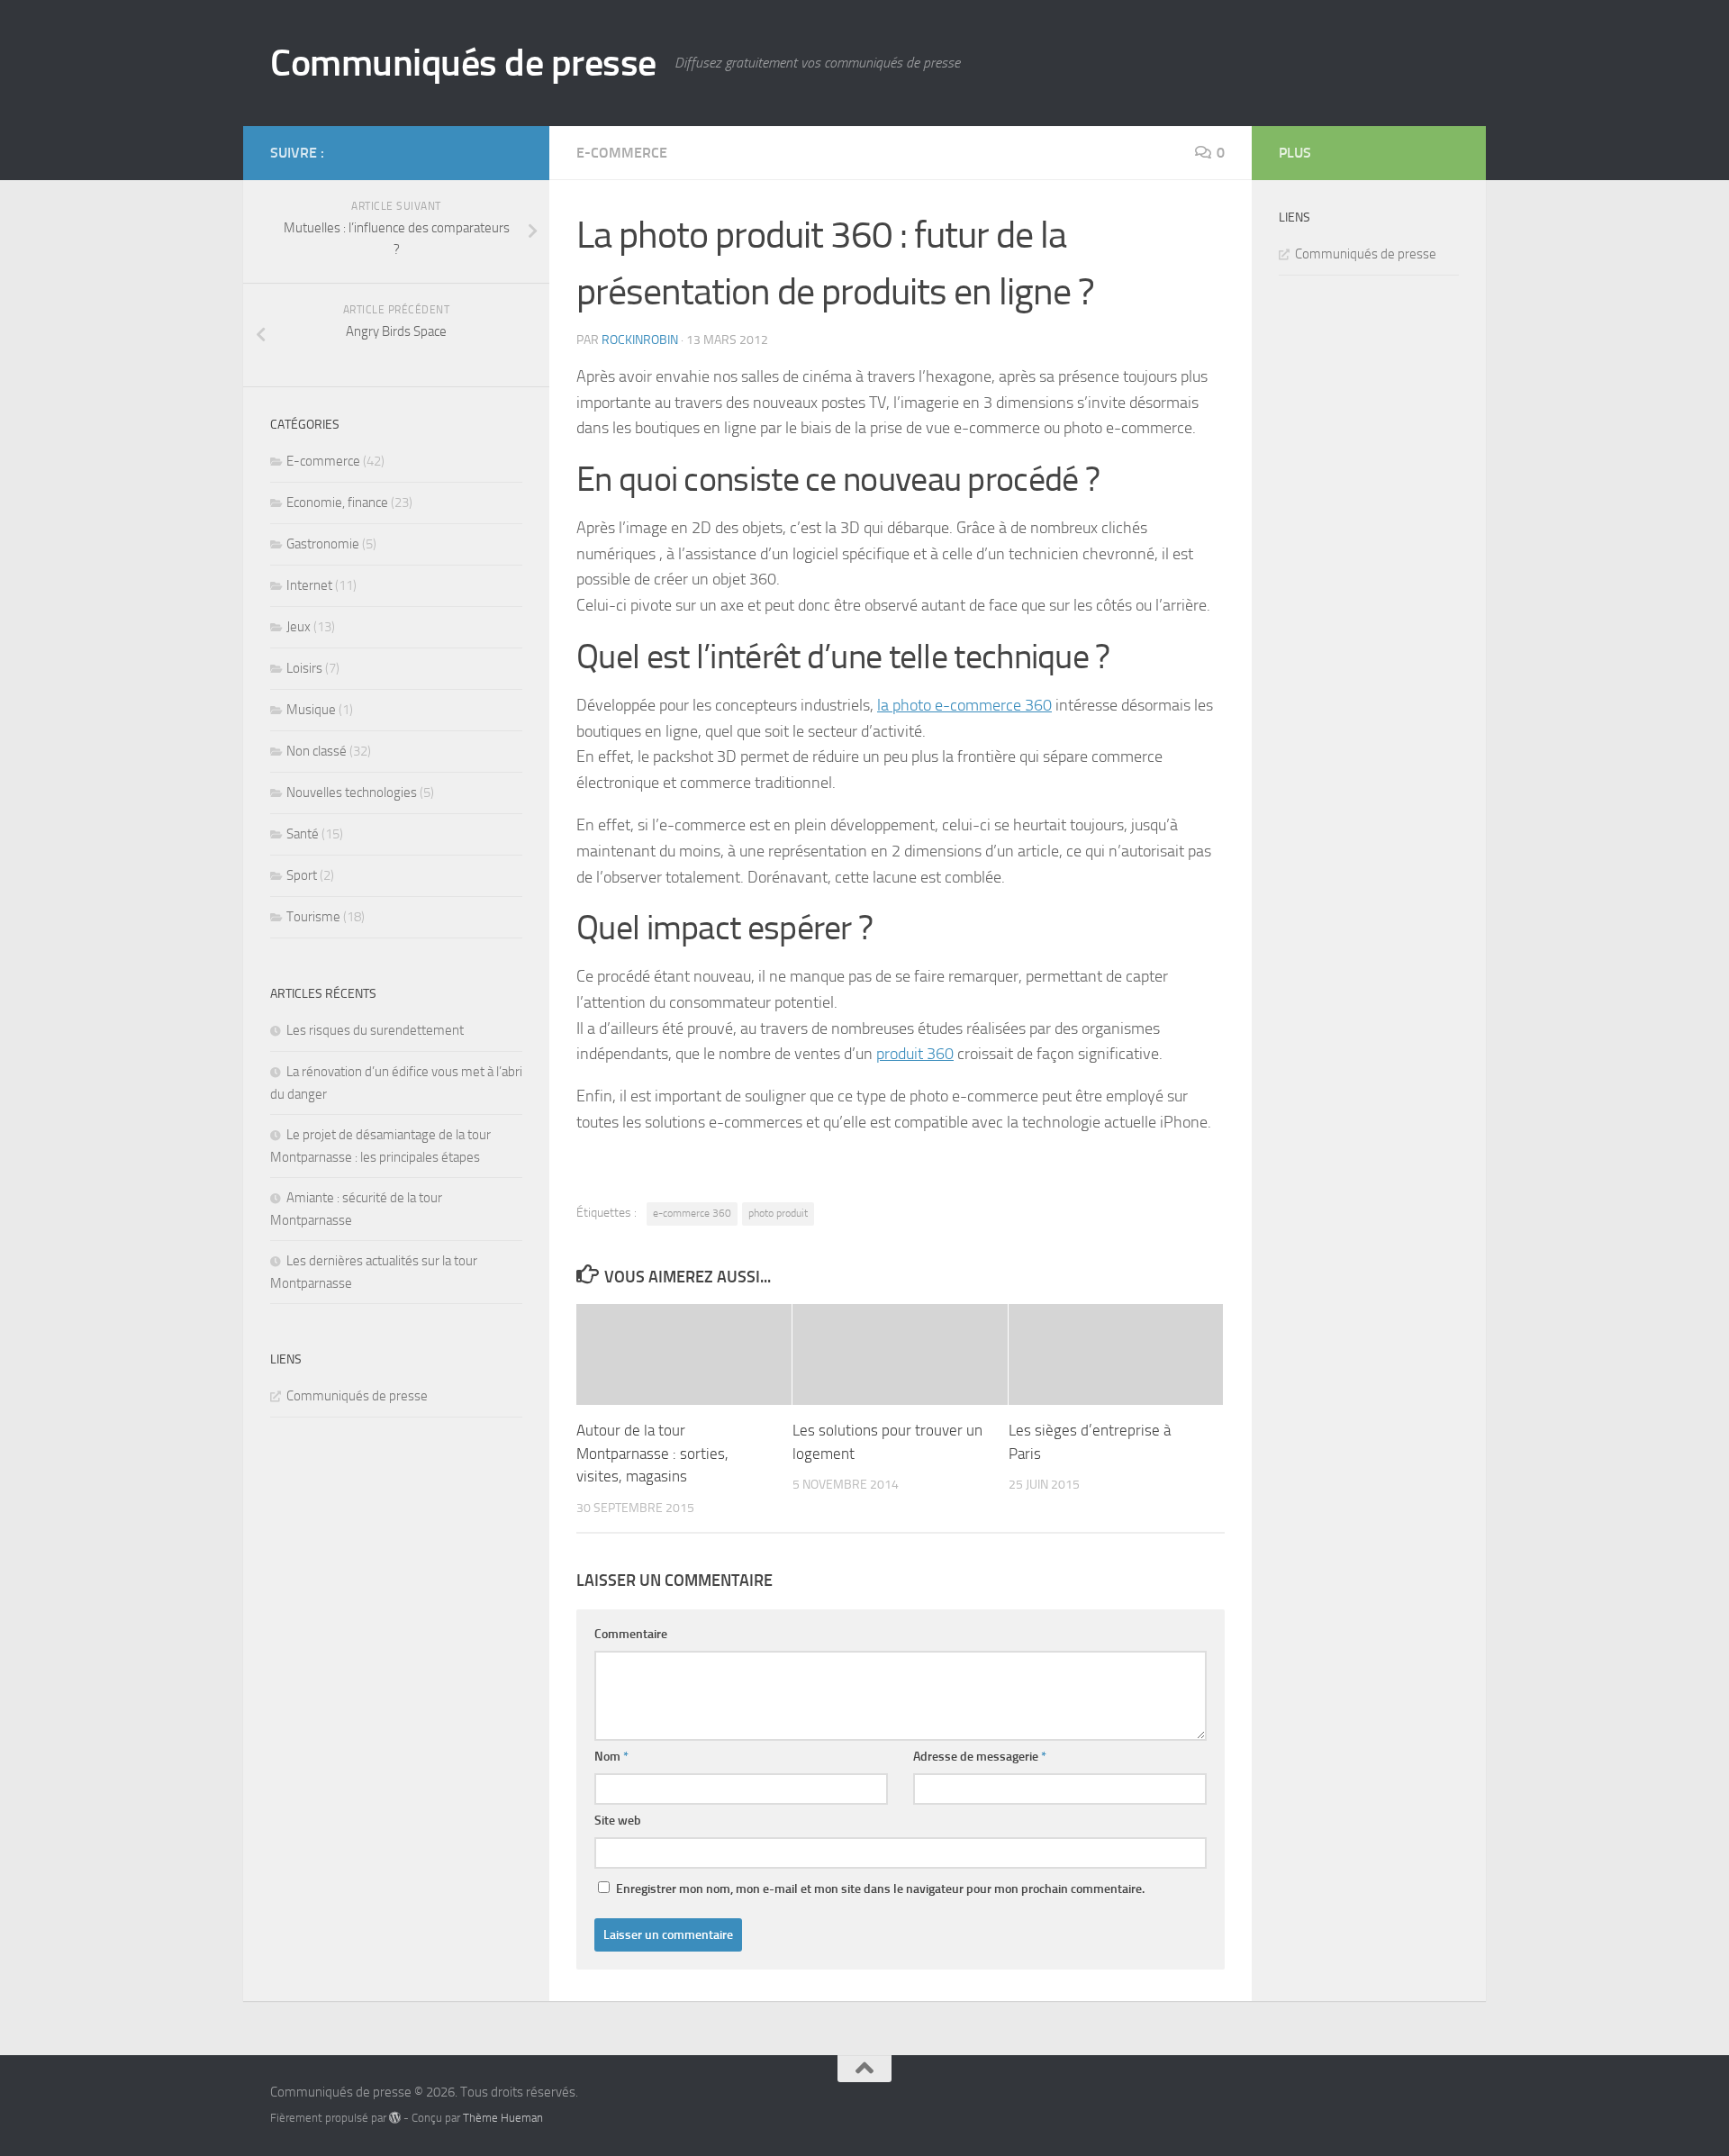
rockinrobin (640, 340)
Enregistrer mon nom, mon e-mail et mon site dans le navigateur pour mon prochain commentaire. (880, 1889)
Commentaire (631, 1634)
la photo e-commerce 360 (964, 705)
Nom (611, 1757)
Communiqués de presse (463, 63)
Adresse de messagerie (980, 1757)
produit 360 (915, 1054)
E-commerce (622, 153)
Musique (311, 710)
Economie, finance (337, 503)
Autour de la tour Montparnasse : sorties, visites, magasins (652, 1453)
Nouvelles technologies (352, 793)
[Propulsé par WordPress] (395, 2118)
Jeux (299, 627)
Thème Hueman (503, 2118)
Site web (618, 1821)
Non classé (317, 751)
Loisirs (304, 668)
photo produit (778, 1213)
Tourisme (313, 917)
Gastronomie (323, 544)
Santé (303, 834)
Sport (302, 875)
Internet (309, 585)
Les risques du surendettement (375, 1030)
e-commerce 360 (692, 1213)
